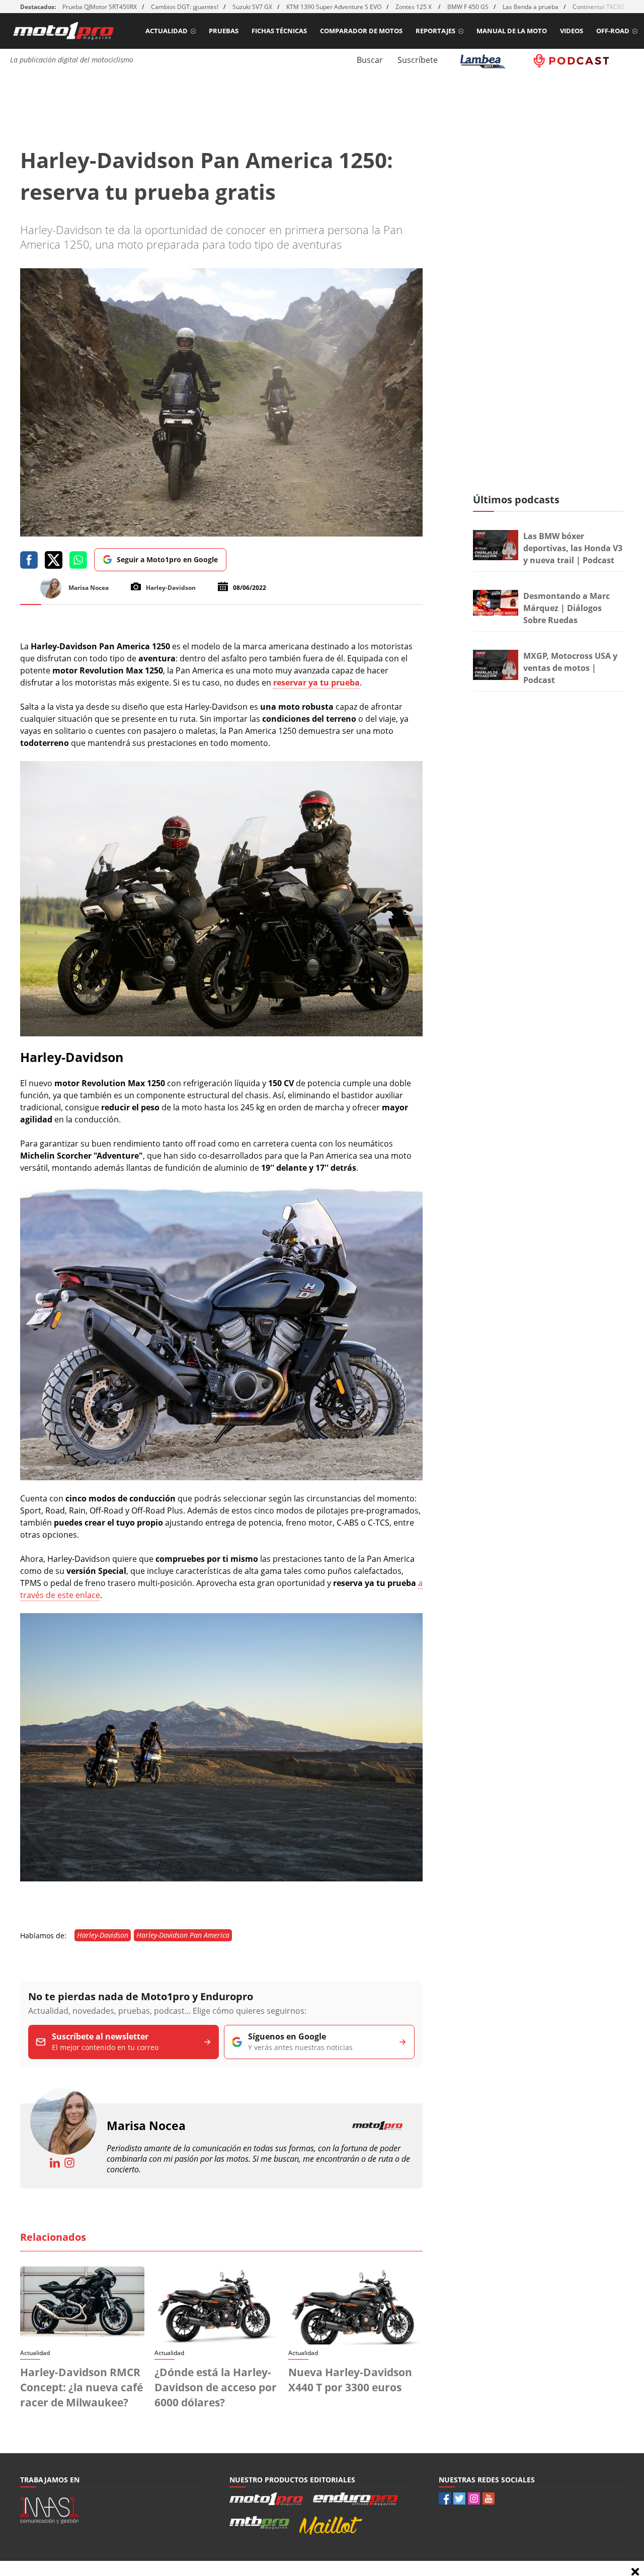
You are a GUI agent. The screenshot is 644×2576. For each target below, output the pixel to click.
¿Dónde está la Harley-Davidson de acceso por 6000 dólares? (216, 2387)
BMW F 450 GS (468, 7)
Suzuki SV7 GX (252, 7)
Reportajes (435, 31)
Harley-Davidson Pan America (183, 1935)
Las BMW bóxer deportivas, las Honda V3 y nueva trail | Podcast (573, 548)
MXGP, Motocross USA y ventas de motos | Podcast (570, 668)
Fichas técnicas (279, 31)
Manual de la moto (512, 31)
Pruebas (224, 31)
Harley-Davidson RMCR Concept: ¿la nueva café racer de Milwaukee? (82, 2387)
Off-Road (613, 31)
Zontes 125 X (414, 7)
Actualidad (167, 31)
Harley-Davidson (103, 1935)
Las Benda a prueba (531, 7)
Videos (572, 31)
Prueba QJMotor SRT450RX (100, 7)
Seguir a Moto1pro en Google (167, 559)
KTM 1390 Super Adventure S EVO (334, 7)
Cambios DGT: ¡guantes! (185, 7)
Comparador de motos (361, 31)
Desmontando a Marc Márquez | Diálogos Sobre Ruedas (567, 608)
